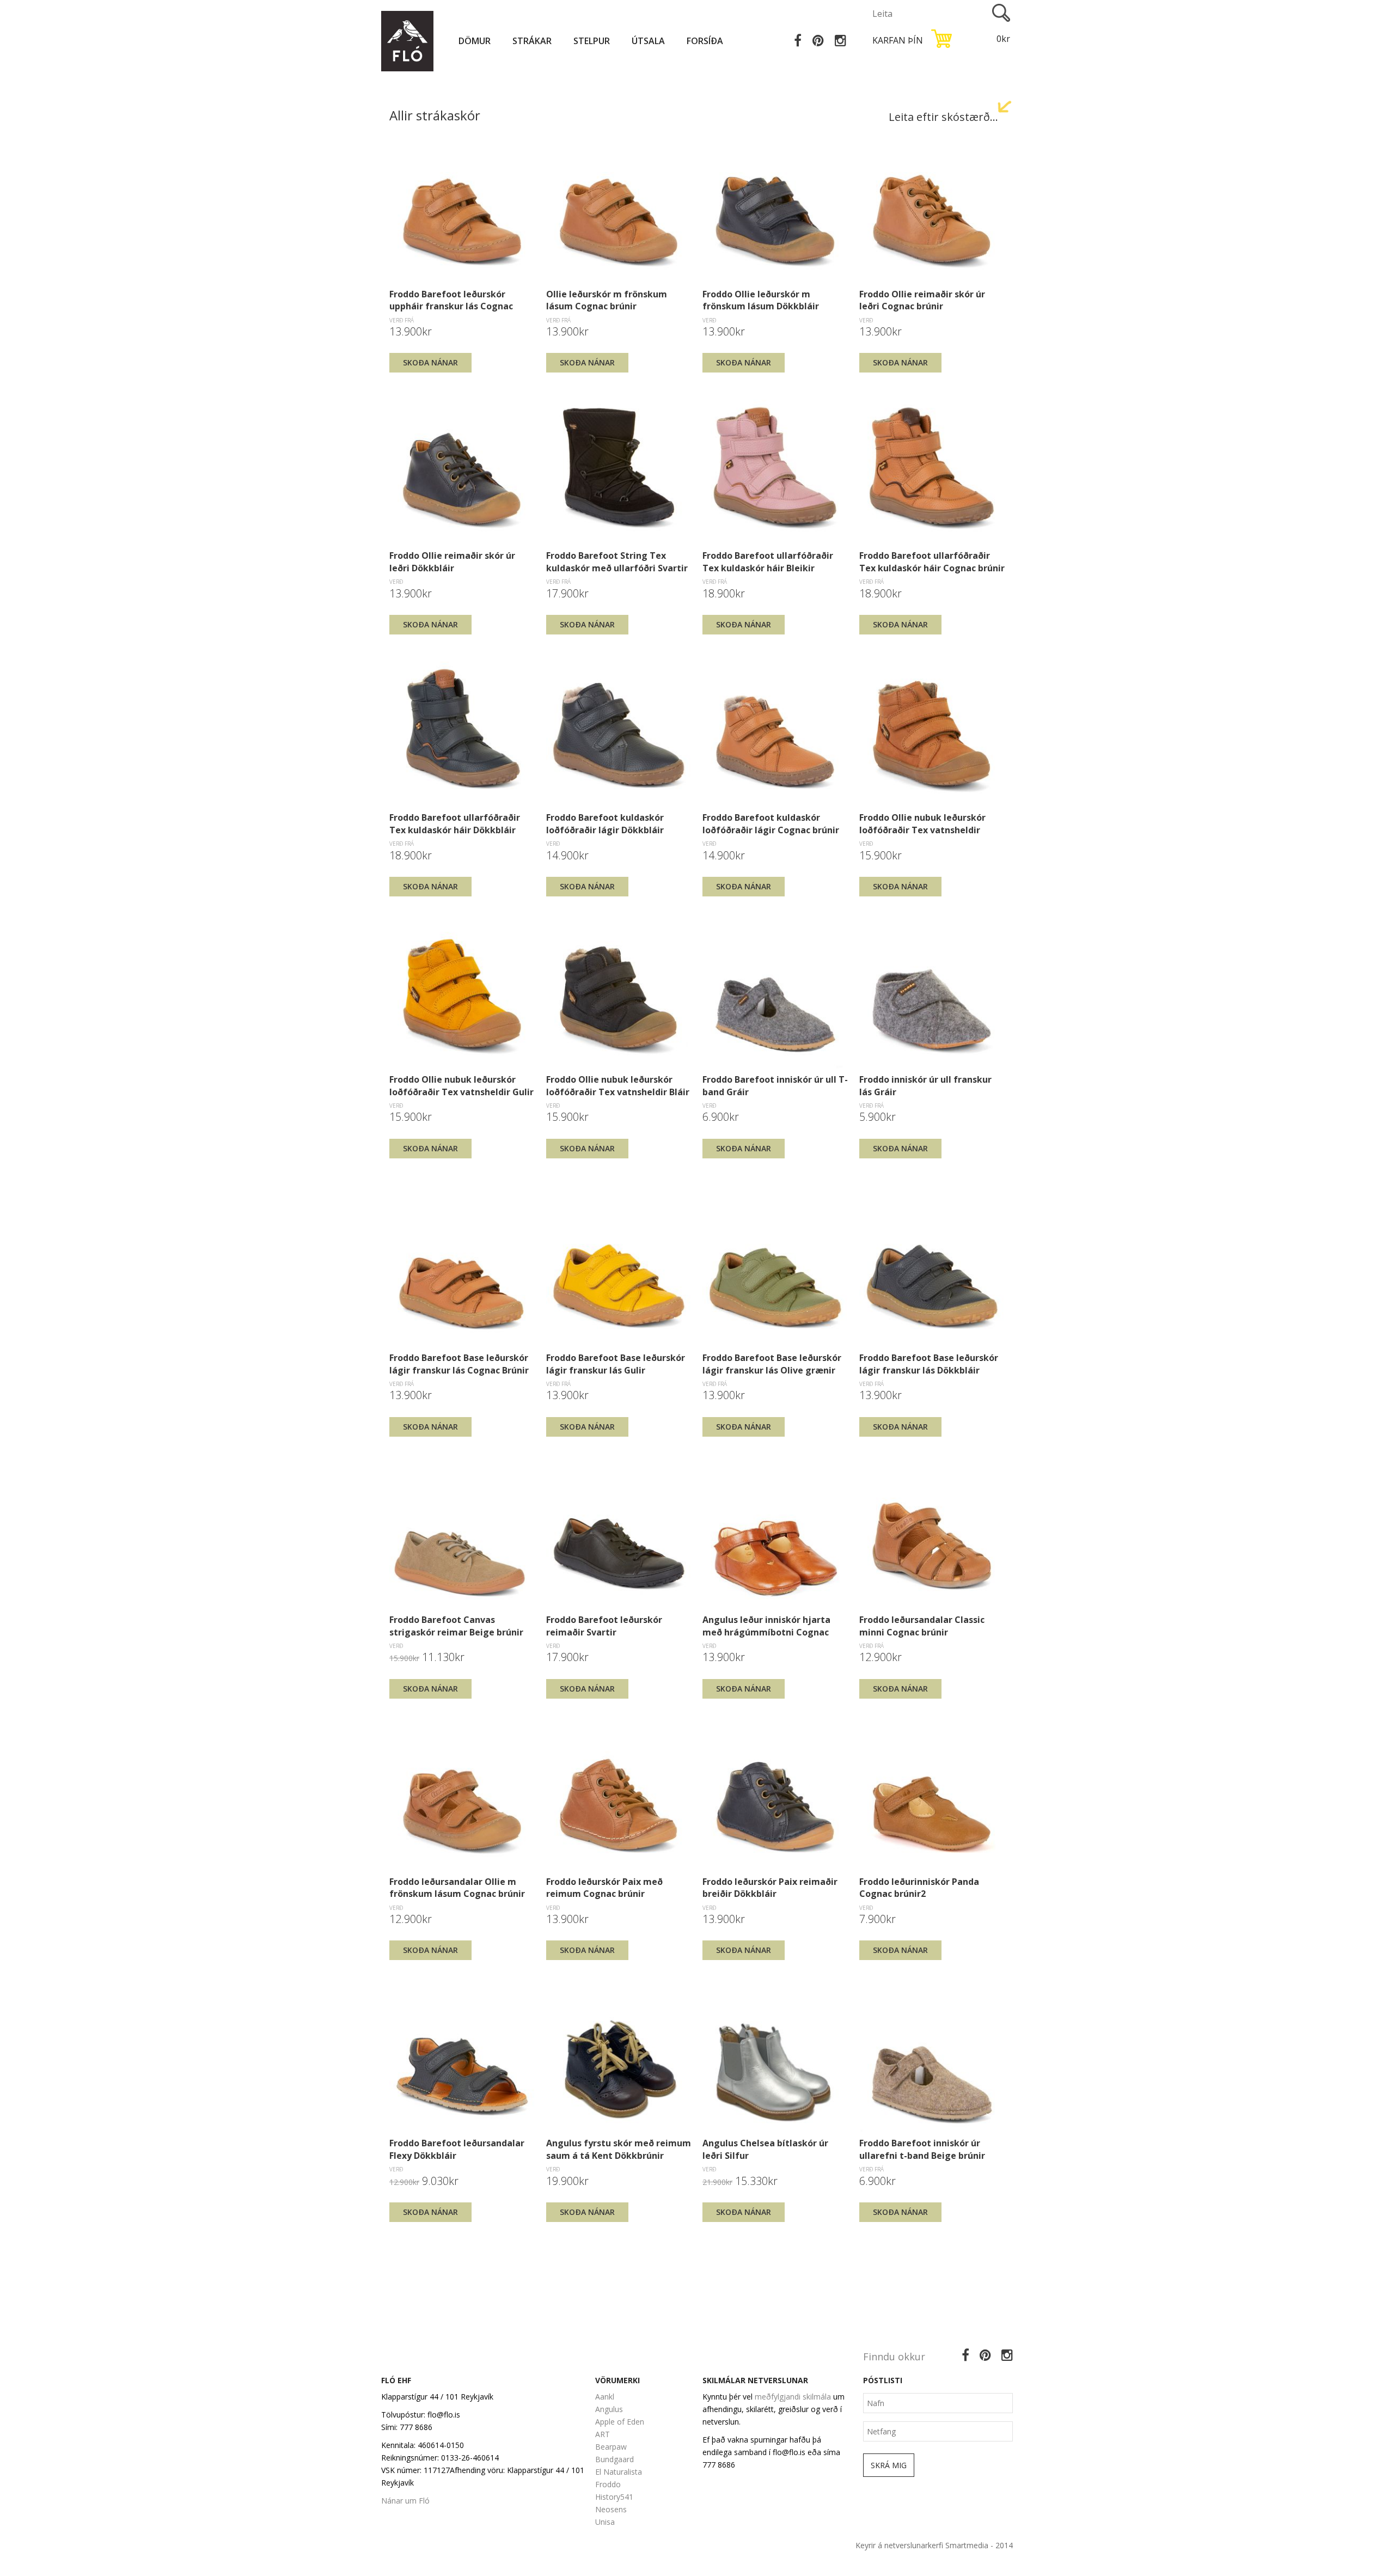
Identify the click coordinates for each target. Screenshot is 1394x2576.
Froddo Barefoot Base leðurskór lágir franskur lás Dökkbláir (929, 1364)
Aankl (605, 2397)
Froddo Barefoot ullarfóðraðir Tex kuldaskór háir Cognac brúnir (932, 561)
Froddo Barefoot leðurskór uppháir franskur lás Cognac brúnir (451, 300)
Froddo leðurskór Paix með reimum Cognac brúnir (604, 1888)
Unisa (605, 2522)
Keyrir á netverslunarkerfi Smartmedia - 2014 (934, 2545)
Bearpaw (611, 2447)
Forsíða (705, 41)
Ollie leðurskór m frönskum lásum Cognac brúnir (607, 300)
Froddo (608, 2484)
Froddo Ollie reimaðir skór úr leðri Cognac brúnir (922, 300)
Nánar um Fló (405, 2501)
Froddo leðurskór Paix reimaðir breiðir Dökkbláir (770, 1888)
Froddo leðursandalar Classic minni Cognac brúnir (922, 1626)
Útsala (648, 41)
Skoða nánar (430, 362)
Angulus (609, 2409)
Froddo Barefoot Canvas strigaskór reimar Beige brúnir (456, 1626)
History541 (614, 2497)
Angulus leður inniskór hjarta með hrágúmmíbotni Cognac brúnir (766, 1626)
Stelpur (592, 41)
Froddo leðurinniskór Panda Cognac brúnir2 (919, 1888)
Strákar (532, 41)
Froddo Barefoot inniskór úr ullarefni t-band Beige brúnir (922, 2149)
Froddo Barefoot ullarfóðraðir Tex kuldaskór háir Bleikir (768, 561)
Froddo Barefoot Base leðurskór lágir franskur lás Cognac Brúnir (459, 1364)
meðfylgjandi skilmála (793, 2397)
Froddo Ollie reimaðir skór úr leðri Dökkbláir (452, 561)
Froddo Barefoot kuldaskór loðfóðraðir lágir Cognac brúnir (771, 823)
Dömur (475, 41)
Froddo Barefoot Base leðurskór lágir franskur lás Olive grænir (772, 1364)
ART (603, 2434)
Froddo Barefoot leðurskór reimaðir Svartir (604, 1626)
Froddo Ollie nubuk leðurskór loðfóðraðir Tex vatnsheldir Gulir (461, 1085)
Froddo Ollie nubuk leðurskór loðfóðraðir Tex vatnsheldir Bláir (618, 1085)
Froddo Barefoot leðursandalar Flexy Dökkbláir (457, 2149)
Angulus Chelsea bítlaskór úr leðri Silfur (765, 2149)
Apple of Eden (620, 2422)
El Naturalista (619, 2472)
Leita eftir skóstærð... (943, 117)
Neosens (611, 2509)
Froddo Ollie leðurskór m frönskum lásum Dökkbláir (761, 300)
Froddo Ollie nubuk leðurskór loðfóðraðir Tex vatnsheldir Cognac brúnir (922, 823)
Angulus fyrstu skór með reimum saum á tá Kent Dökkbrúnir (619, 2149)
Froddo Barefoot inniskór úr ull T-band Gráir (775, 1085)
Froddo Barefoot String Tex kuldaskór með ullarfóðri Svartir (617, 561)
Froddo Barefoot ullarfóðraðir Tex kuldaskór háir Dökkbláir (455, 823)
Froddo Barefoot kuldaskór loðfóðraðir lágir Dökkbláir (605, 823)
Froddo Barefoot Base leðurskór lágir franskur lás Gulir (616, 1364)
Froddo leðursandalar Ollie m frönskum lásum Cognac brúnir (457, 1888)
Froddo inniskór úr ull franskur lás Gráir (925, 1085)
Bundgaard (615, 2459)
